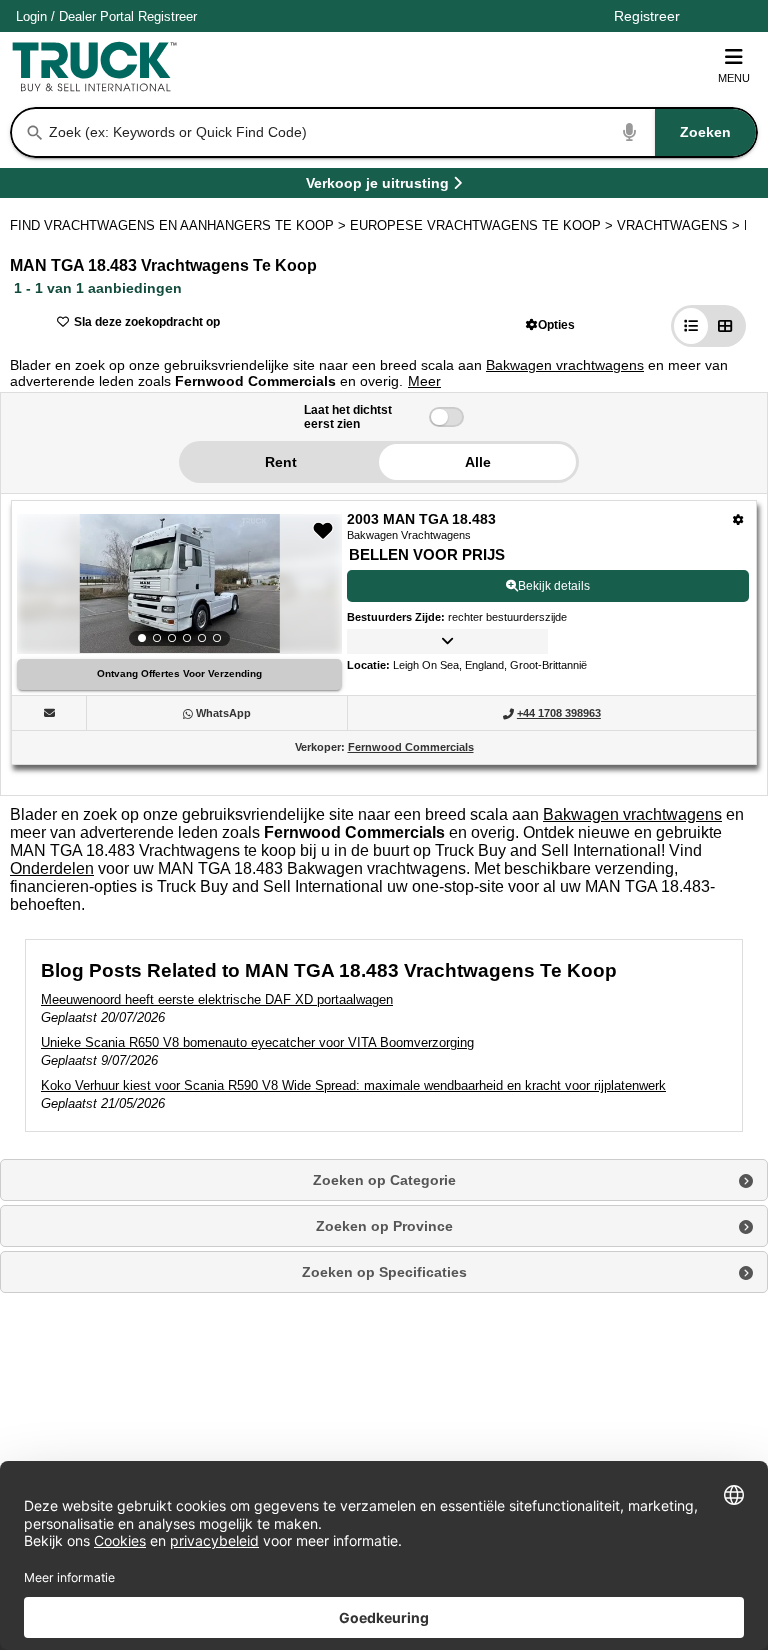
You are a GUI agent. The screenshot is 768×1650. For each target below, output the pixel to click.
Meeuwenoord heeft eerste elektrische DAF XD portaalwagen (217, 999)
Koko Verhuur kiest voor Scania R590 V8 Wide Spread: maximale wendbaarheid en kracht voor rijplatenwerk (353, 1085)
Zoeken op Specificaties (384, 1272)
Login (31, 16)
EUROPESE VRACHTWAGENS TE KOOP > (483, 225)
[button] (550, 324)
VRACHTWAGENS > (680, 225)
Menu (734, 78)
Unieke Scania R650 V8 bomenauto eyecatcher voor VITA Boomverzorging (257, 1042)
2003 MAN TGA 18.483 (421, 519)
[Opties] (738, 519)
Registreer (167, 16)
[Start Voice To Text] (630, 132)
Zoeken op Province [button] (384, 1226)
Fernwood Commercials (411, 747)
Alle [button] (478, 462)
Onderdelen (52, 868)
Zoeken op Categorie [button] (384, 1180)
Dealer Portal (96, 16)
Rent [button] (281, 462)
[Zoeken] (35, 133)
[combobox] (401, 132)
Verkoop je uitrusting (377, 186)
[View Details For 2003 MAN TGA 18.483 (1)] (179, 584)
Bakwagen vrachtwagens (565, 365)
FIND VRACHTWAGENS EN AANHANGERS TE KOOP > (180, 225)
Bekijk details (554, 586)
